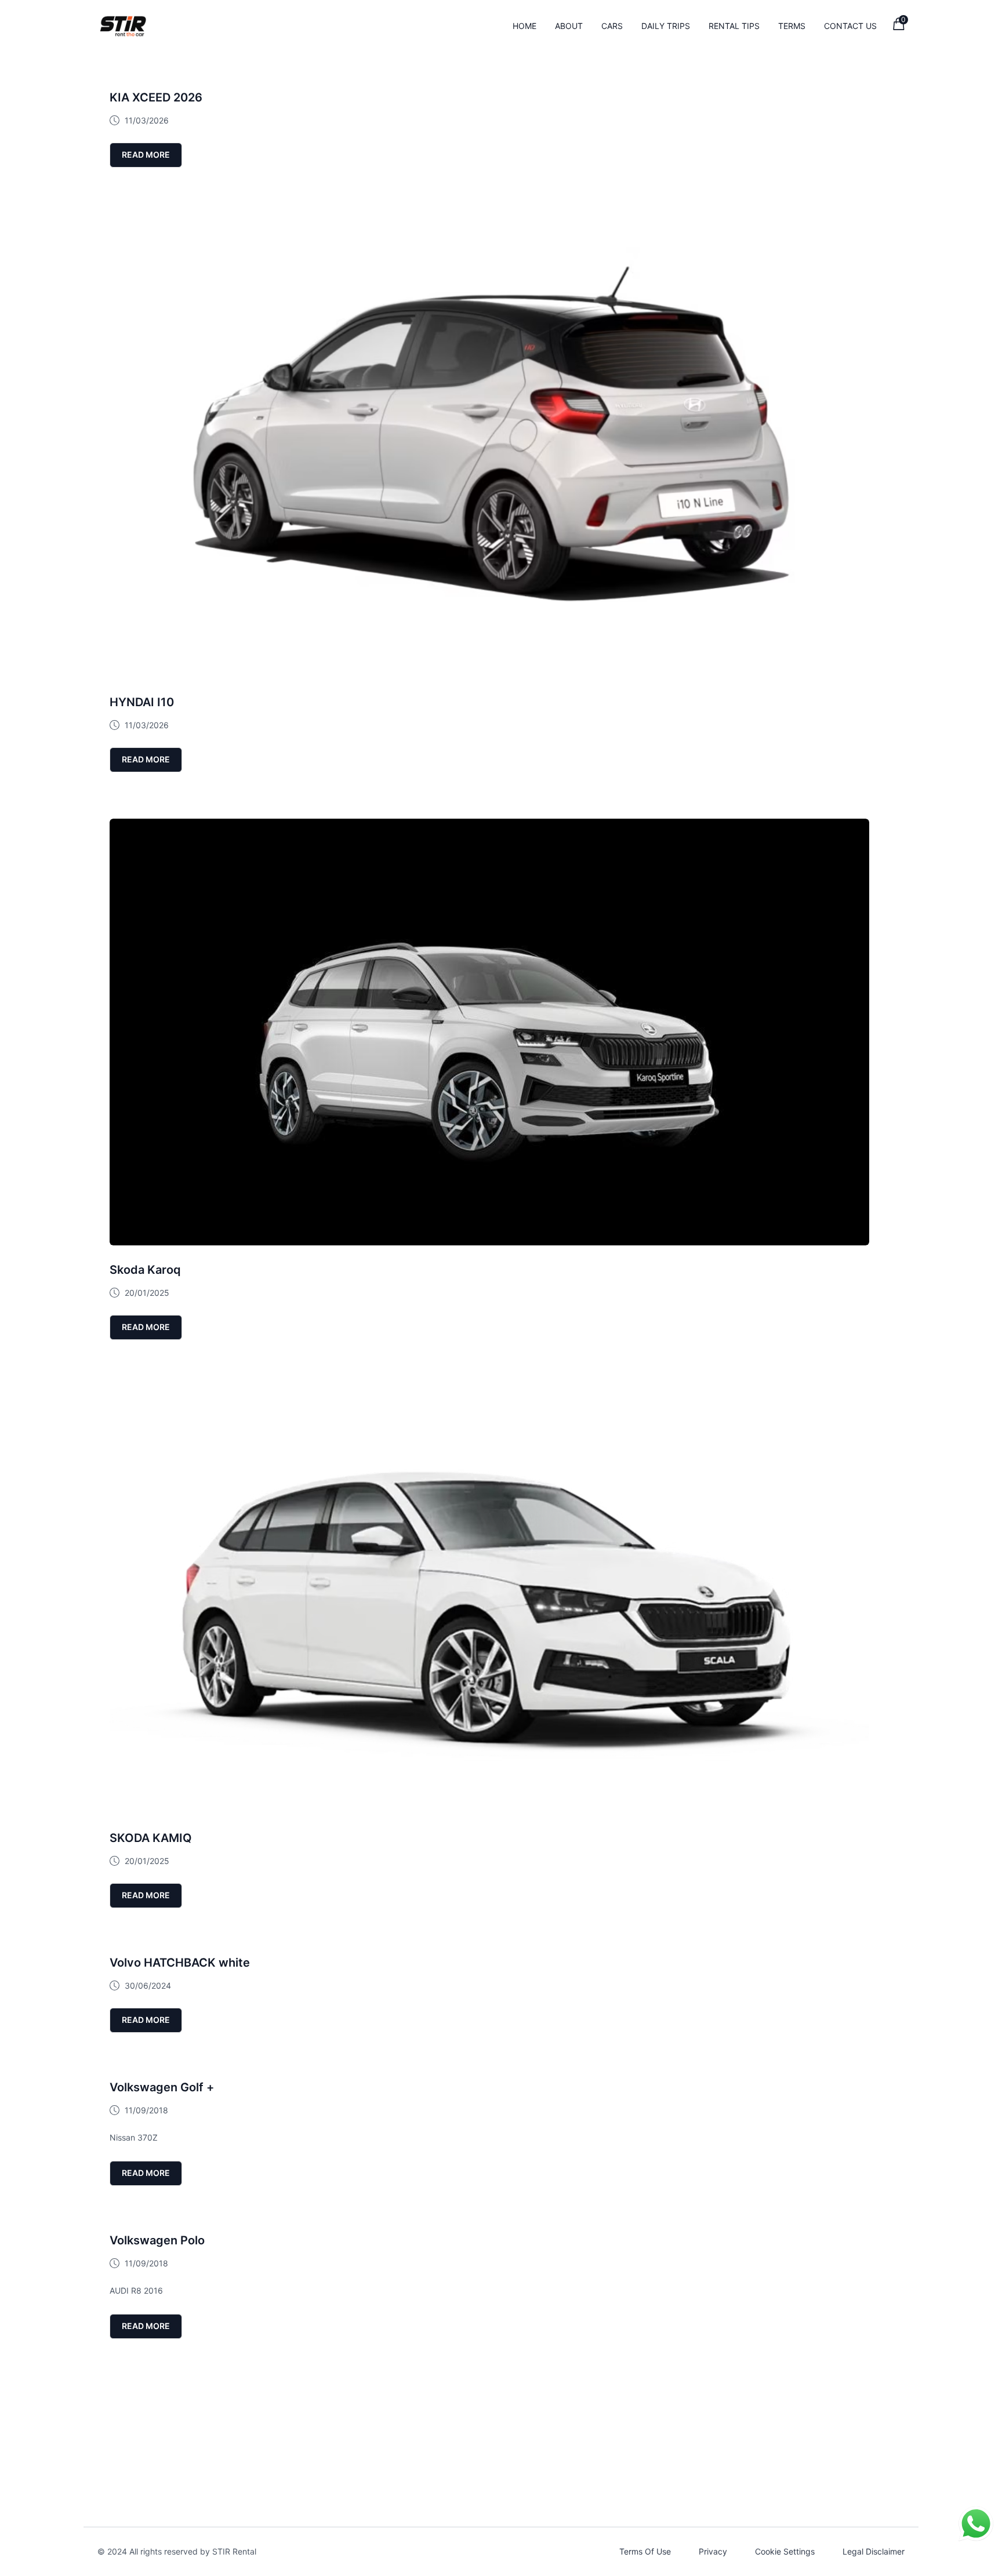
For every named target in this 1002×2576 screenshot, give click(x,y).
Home (524, 26)
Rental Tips (734, 26)
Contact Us (850, 26)
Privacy (713, 2551)
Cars (612, 26)
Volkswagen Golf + (162, 2087)
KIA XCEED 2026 (156, 97)
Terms (792, 26)
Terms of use (645, 2551)
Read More (146, 155)
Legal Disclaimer (874, 2551)
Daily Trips (666, 26)
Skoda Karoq (145, 1270)
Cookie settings (785, 2551)
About (569, 26)
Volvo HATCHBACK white (180, 1963)
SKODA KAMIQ (151, 1838)
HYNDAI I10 (142, 702)
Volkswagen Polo (157, 2240)
